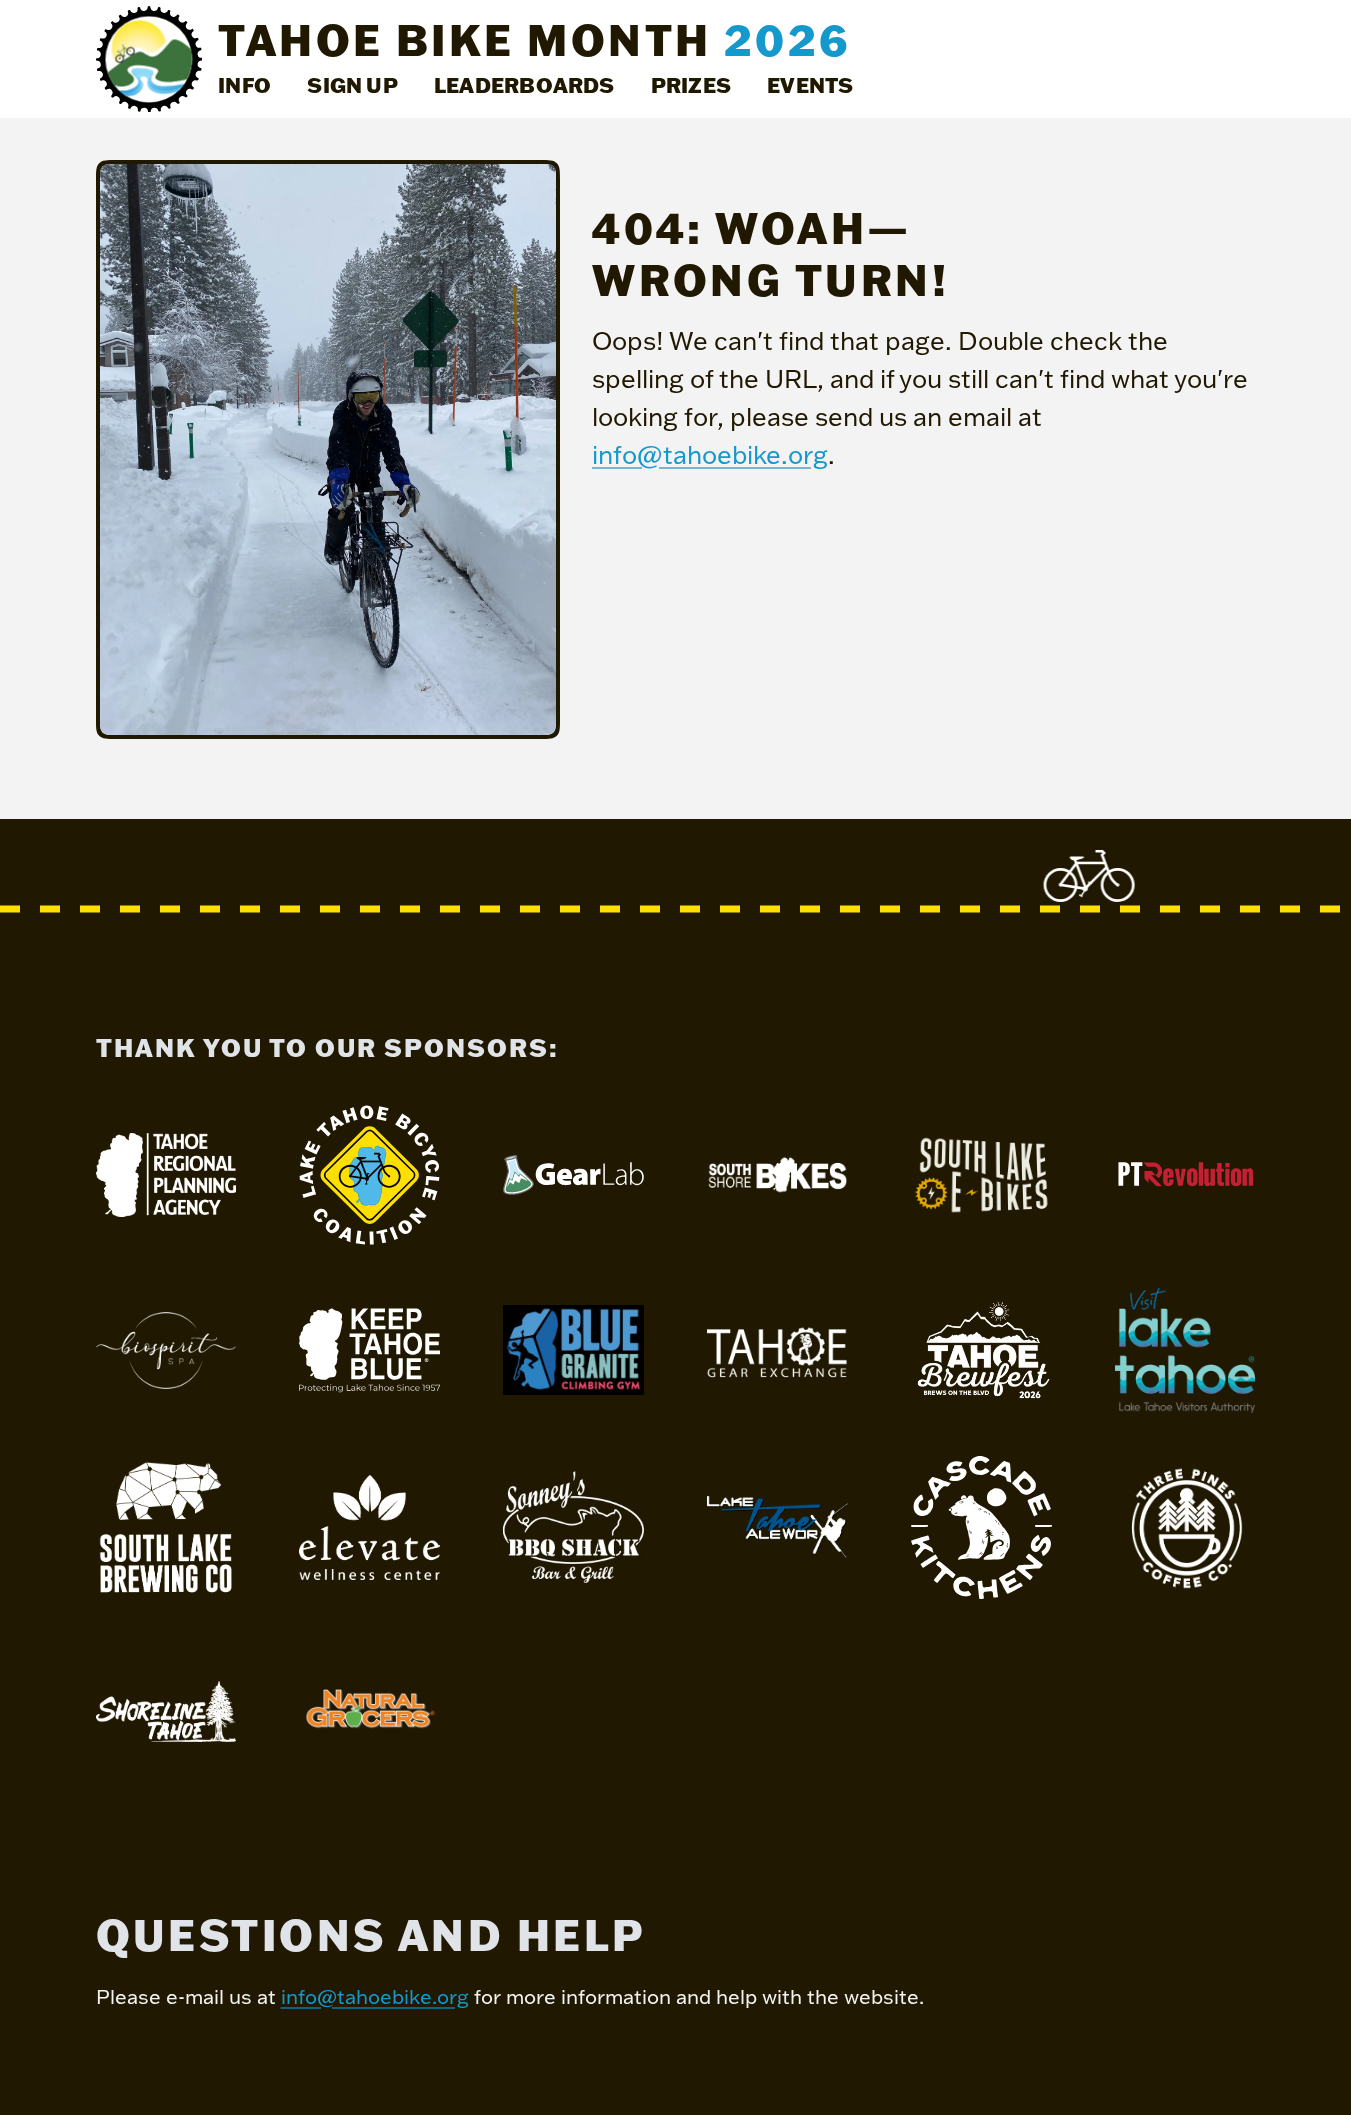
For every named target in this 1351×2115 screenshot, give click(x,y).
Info (244, 84)
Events (810, 84)
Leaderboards (524, 84)
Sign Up (352, 84)
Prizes (691, 84)
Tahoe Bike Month (534, 40)
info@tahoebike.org (710, 454)
